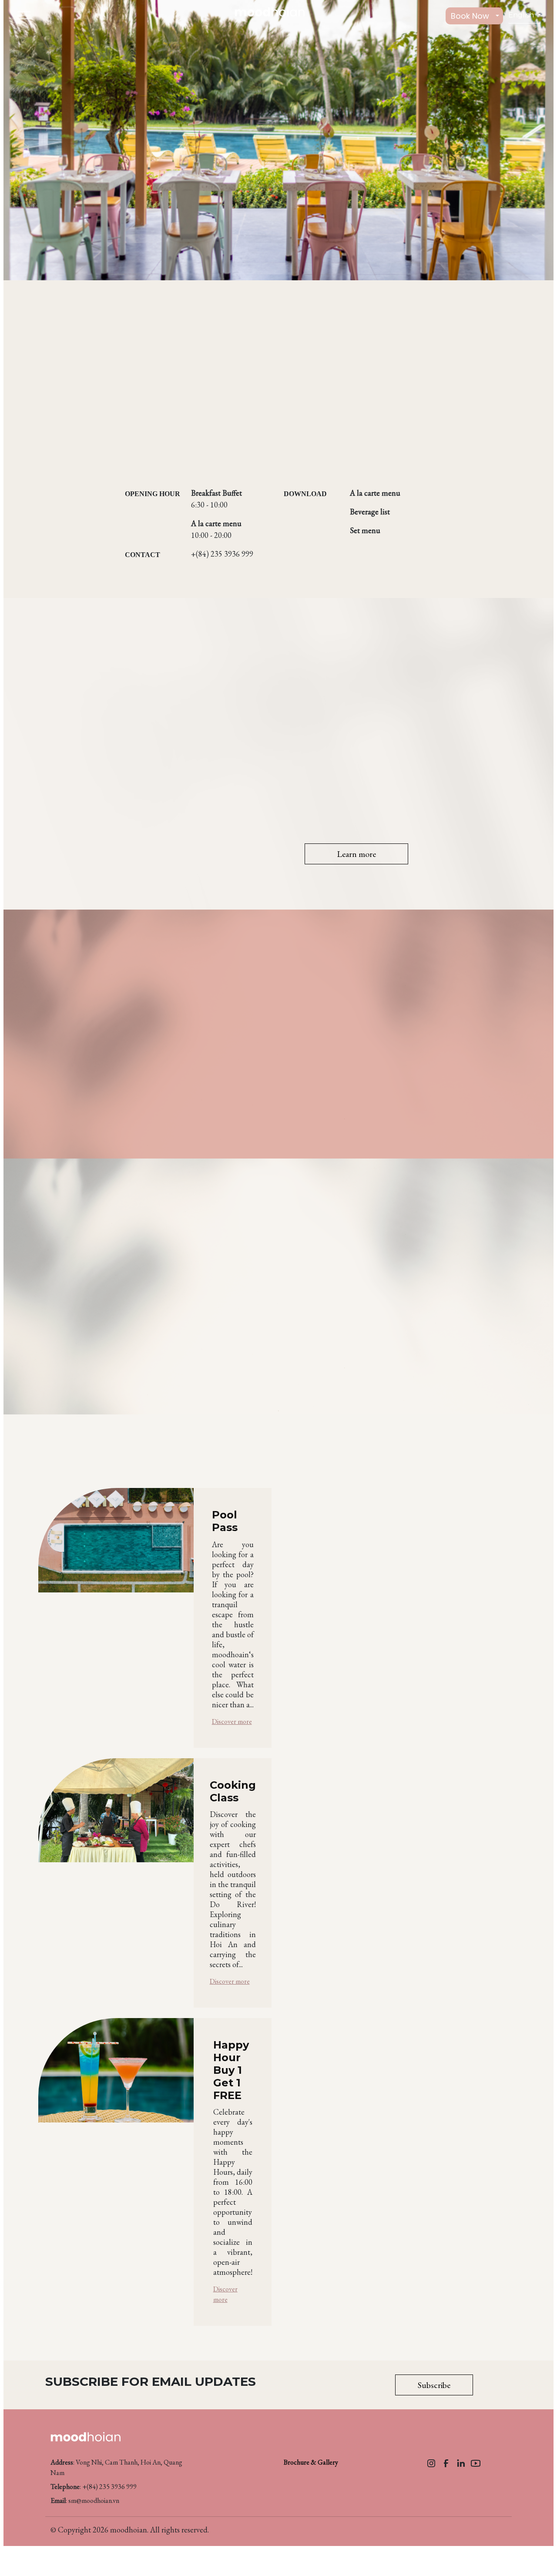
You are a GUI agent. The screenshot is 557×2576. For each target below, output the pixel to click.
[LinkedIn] (461, 2462)
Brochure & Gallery (311, 2462)
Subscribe (434, 2385)
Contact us (141, 1094)
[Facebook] (446, 2462)
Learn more (356, 854)
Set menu (365, 530)
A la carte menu (375, 493)
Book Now (470, 16)
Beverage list (370, 512)
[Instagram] (431, 2462)
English (522, 15)
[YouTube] (476, 2462)
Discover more (232, 1721)
